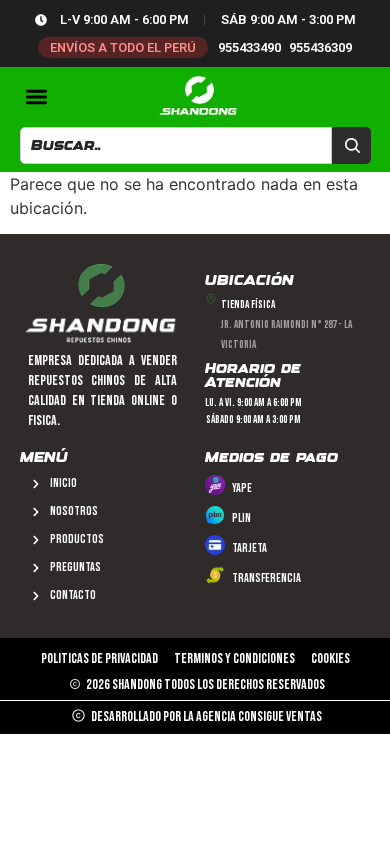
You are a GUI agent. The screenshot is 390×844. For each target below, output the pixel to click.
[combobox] (176, 145)
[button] (37, 96)
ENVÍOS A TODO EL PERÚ (123, 47)
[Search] (351, 145)
